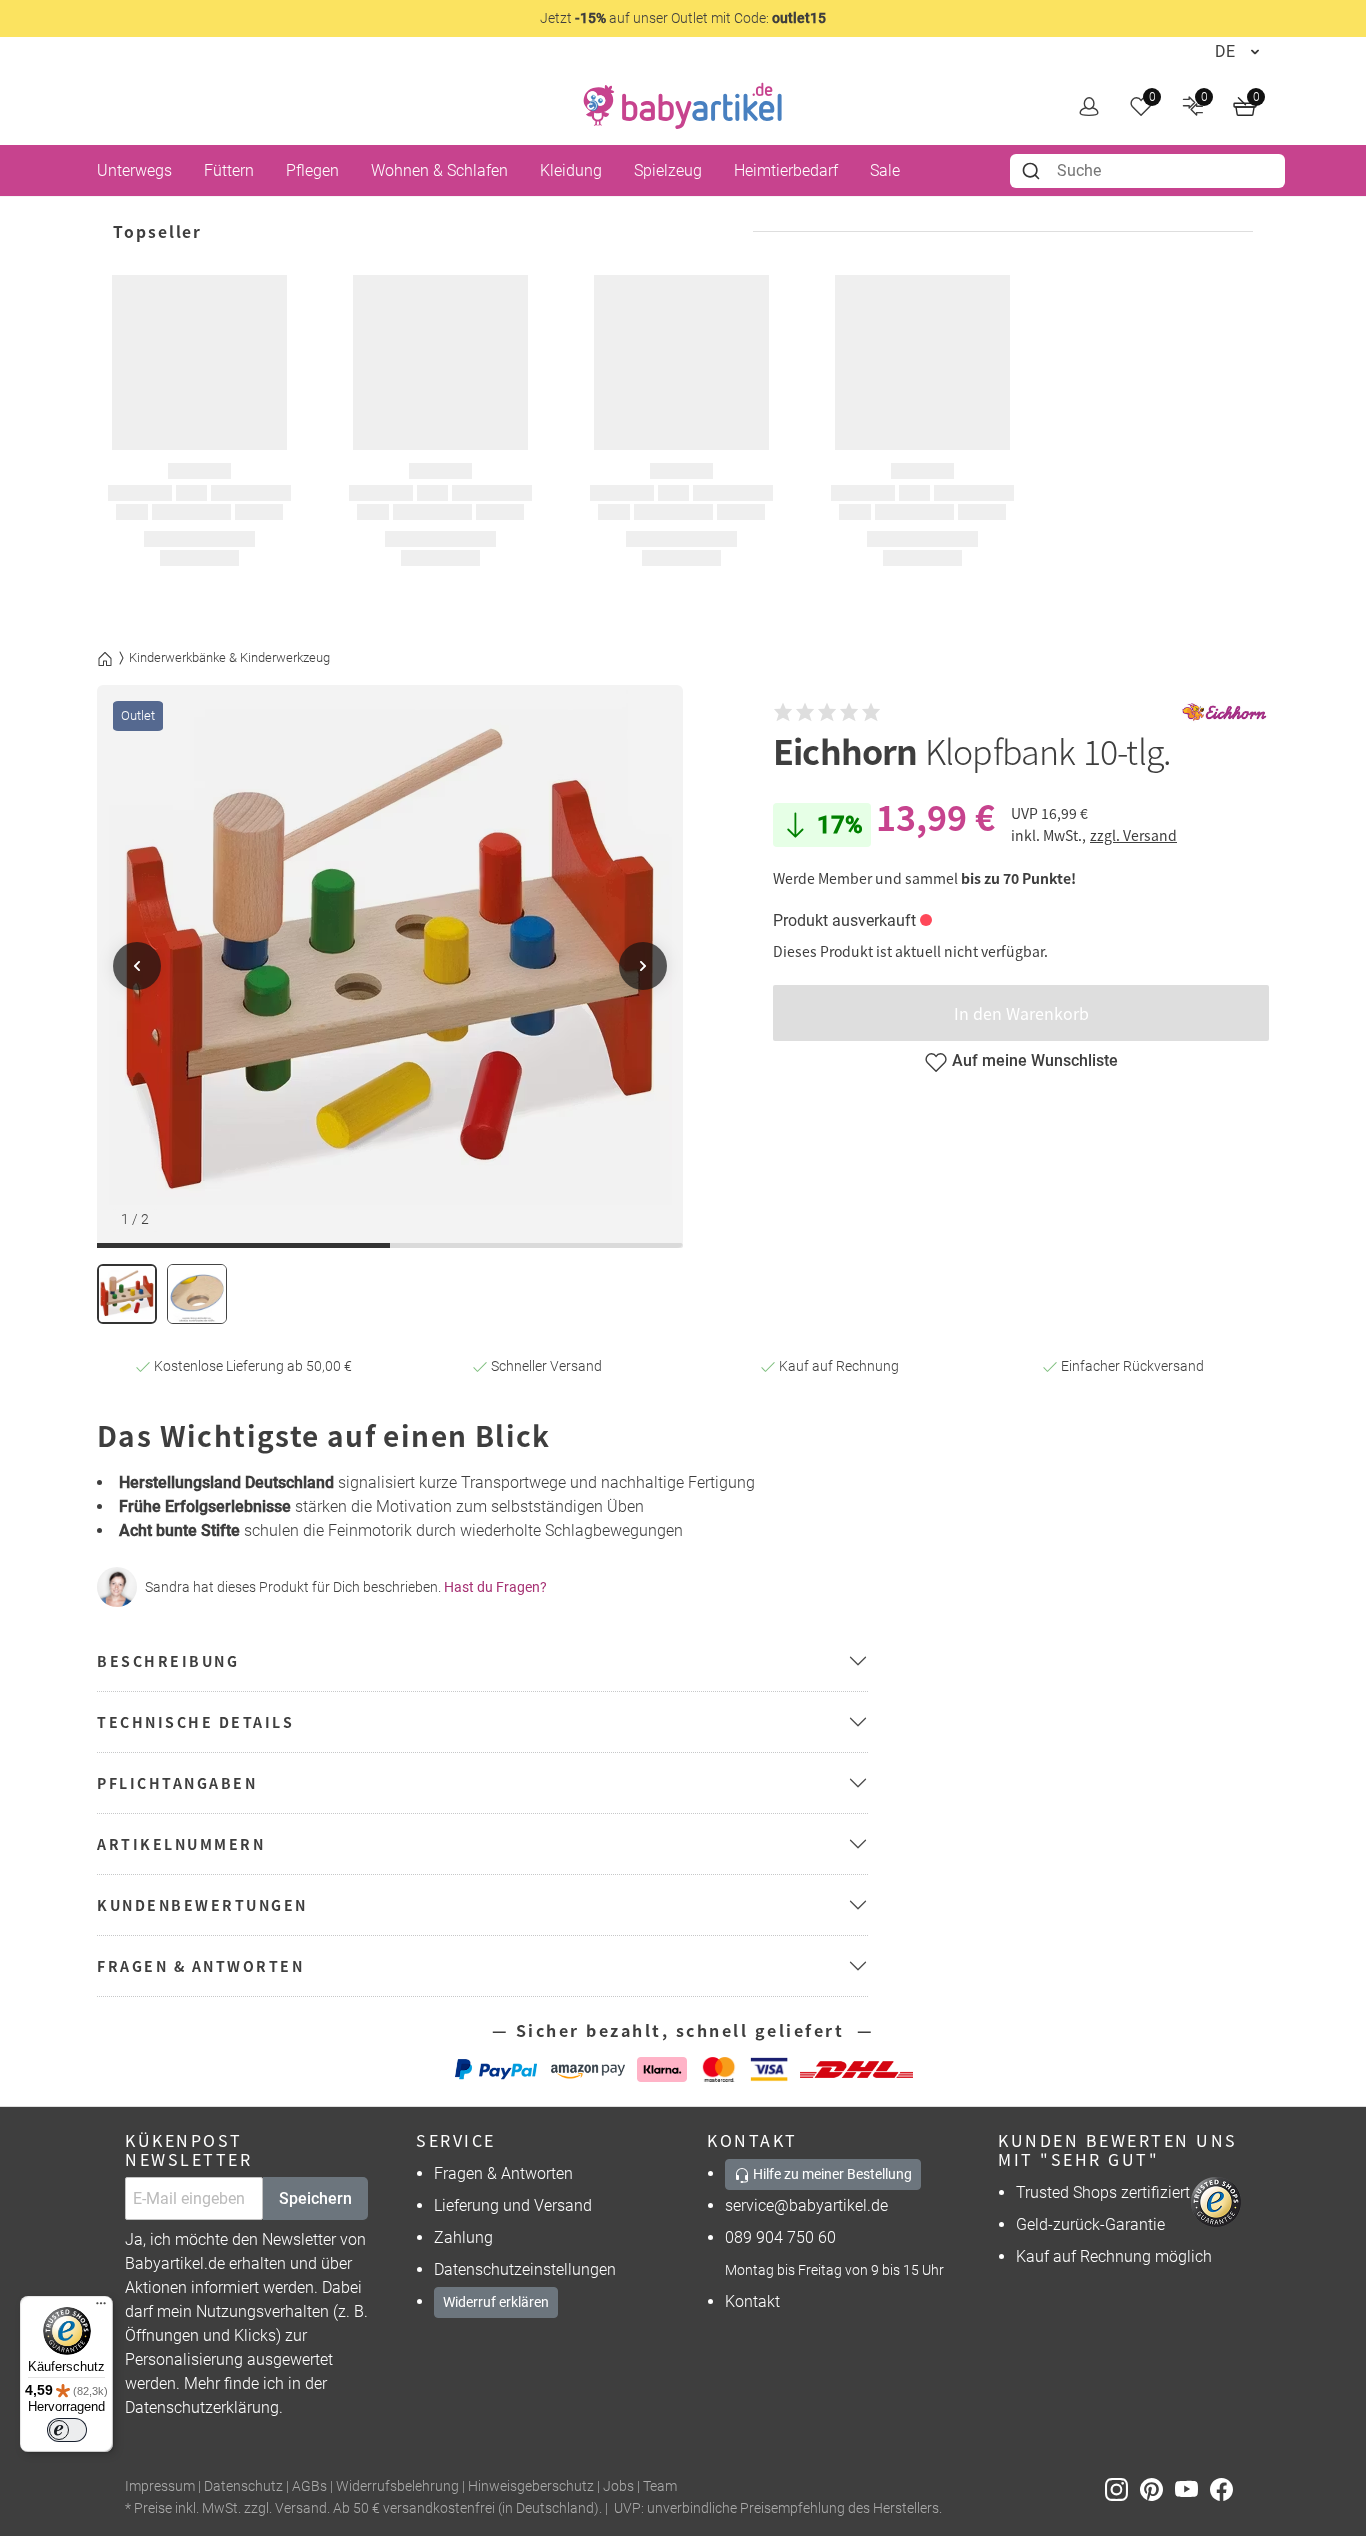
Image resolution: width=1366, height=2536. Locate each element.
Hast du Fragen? (495, 1587)
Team (660, 2486)
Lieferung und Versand (513, 2205)
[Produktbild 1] (127, 1294)
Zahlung (463, 2237)
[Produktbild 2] (197, 1294)
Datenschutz (243, 2486)
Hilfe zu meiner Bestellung (831, 2174)
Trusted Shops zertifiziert (1103, 2192)
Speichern (315, 2198)
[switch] (67, 2430)
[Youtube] (1192, 2487)
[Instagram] (1122, 2487)
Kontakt (752, 2301)
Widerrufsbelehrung (397, 2486)
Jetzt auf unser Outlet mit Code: (683, 18)
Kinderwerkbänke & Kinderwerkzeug (229, 657)
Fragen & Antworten (503, 2173)
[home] (683, 106)
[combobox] (1147, 171)
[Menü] (101, 2308)
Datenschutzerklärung (202, 2407)
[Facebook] (1225, 2487)
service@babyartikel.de (806, 2205)
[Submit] (1033, 171)
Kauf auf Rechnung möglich (1114, 2256)
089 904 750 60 (780, 2237)
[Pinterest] (1157, 2487)
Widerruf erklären (496, 2302)
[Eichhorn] (1224, 712)
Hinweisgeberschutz (531, 2486)
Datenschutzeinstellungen (525, 2269)
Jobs (618, 2486)
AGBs (309, 2486)
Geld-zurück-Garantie (1090, 2224)
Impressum (160, 2486)
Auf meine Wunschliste (1035, 1060)
